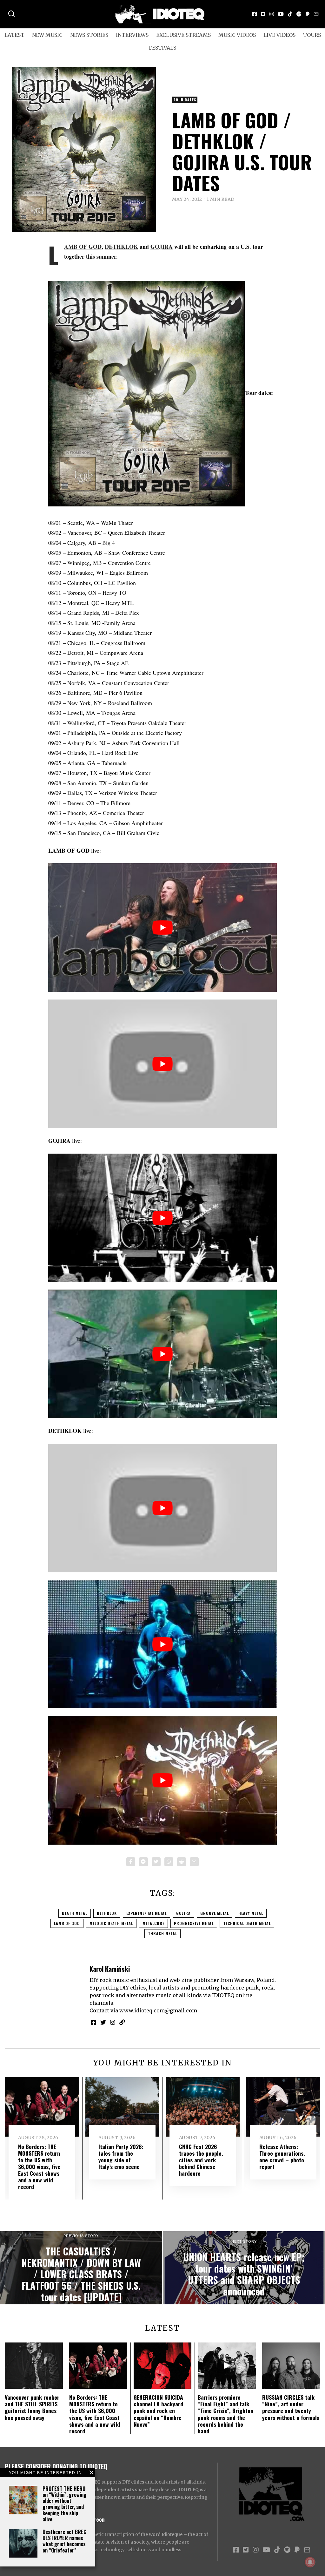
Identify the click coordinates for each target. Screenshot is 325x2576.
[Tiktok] (290, 14)
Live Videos (279, 35)
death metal (75, 1913)
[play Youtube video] (162, 928)
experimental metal (146, 1913)
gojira (183, 1913)
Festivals (162, 48)
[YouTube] (281, 14)
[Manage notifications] (310, 2562)
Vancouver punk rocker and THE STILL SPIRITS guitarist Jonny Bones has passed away (32, 2407)
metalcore (153, 1923)
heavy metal (251, 1913)
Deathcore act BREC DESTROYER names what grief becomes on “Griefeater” (64, 2541)
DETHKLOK (121, 247)
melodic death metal (111, 1923)
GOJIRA (162, 247)
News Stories (89, 35)
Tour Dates (185, 100)
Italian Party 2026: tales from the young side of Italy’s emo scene (121, 2156)
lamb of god (67, 1923)
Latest (14, 35)
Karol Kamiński (110, 1969)
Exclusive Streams (183, 35)
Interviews (132, 35)
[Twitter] (263, 14)
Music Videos (237, 35)
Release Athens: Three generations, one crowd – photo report (282, 2156)
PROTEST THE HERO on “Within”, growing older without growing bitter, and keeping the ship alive (64, 2504)
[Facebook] (255, 14)
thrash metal (162, 1933)
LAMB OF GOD (83, 247)
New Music (47, 35)
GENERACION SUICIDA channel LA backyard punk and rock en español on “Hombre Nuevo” (158, 2410)
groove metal (215, 1913)
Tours (312, 35)
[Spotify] (299, 14)
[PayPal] (308, 14)
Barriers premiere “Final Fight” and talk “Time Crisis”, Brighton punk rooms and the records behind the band (226, 2414)
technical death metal (247, 1923)
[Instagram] (272, 14)
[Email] (316, 14)
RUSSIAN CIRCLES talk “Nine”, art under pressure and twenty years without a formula (291, 2407)
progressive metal (194, 1923)
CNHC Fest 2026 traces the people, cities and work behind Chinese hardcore (201, 2160)
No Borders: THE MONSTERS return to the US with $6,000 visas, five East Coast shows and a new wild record (39, 2167)
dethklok (107, 1913)
